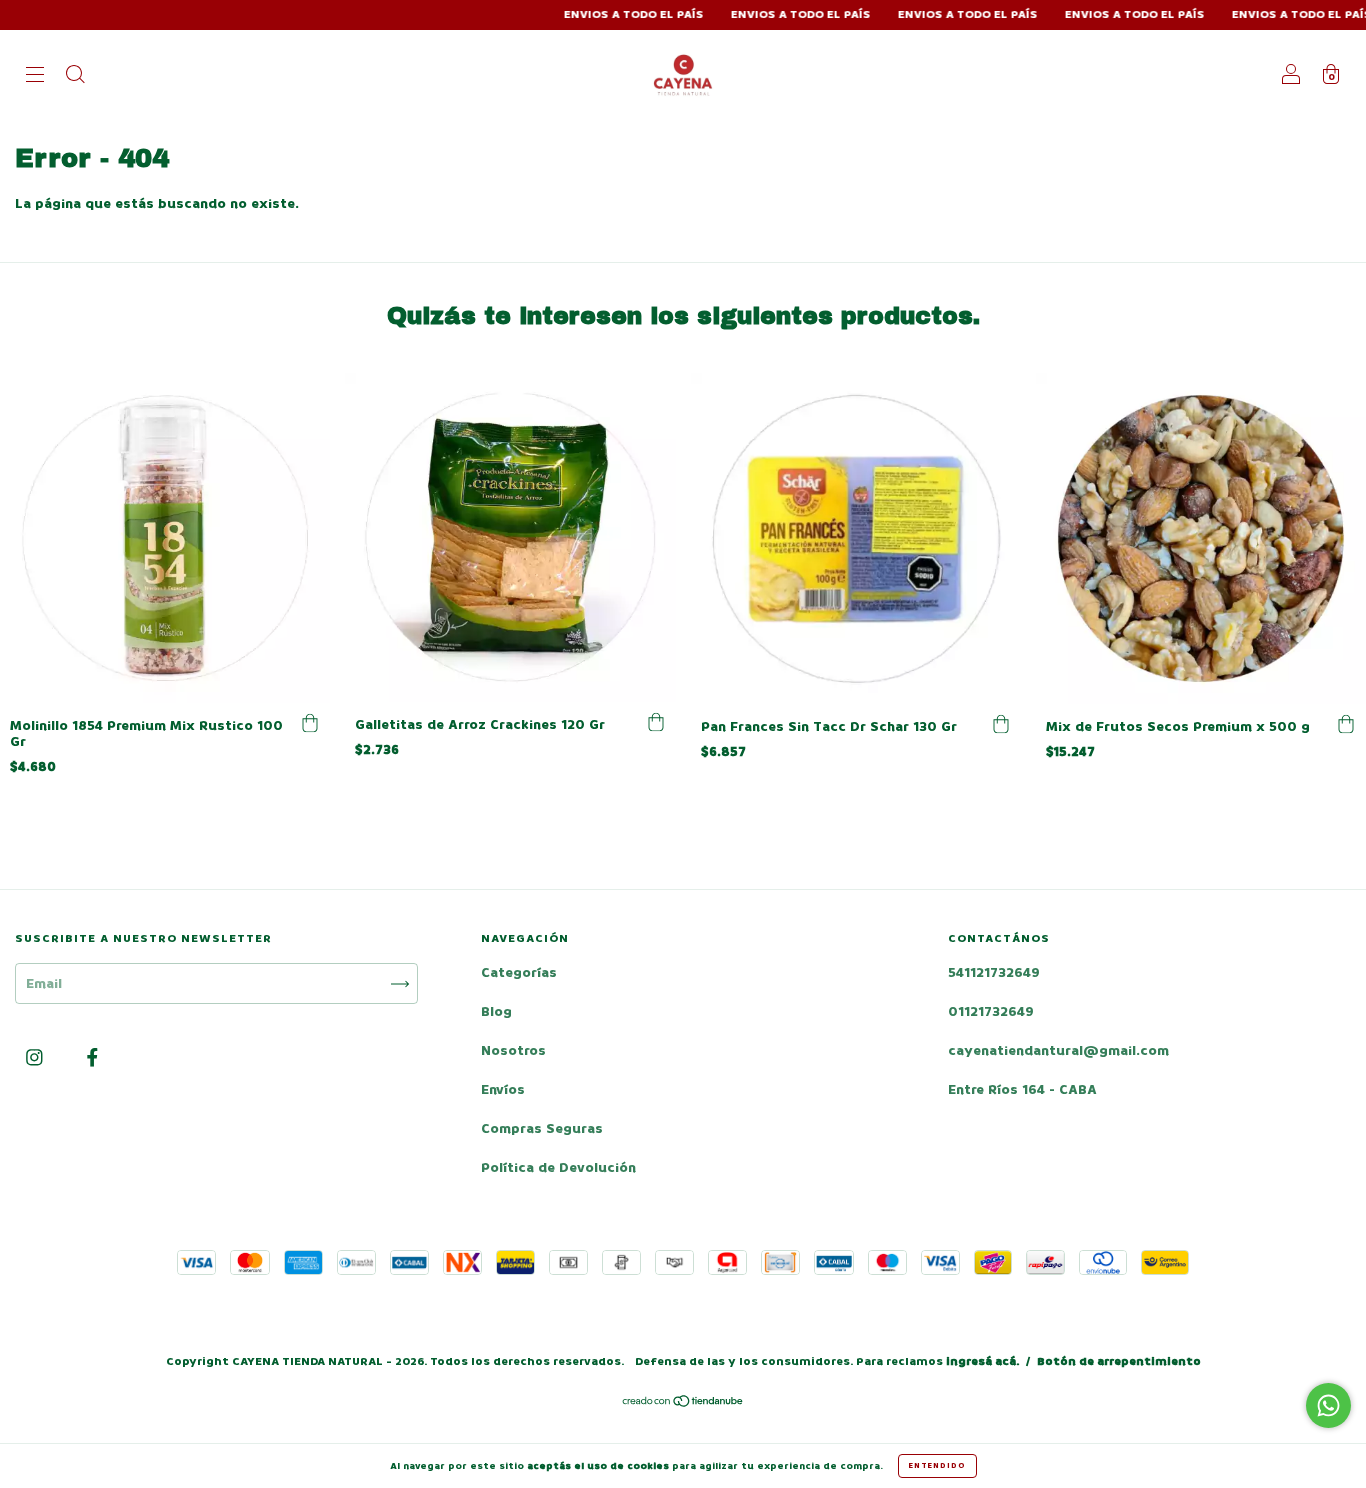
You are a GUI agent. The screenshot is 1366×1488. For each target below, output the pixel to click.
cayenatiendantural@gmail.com (1058, 1050)
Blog (496, 1011)
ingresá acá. (982, 1361)
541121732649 (994, 972)
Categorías (519, 972)
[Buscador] (75, 76)
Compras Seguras (542, 1128)
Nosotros (513, 1050)
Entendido (937, 1465)
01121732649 (991, 1011)
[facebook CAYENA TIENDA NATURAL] (92, 1058)
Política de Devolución (558, 1167)
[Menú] (35, 76)
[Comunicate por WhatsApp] (1328, 1405)
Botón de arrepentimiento (1119, 1361)
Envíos (503, 1089)
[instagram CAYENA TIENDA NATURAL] (36, 1058)
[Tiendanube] (683, 1403)
